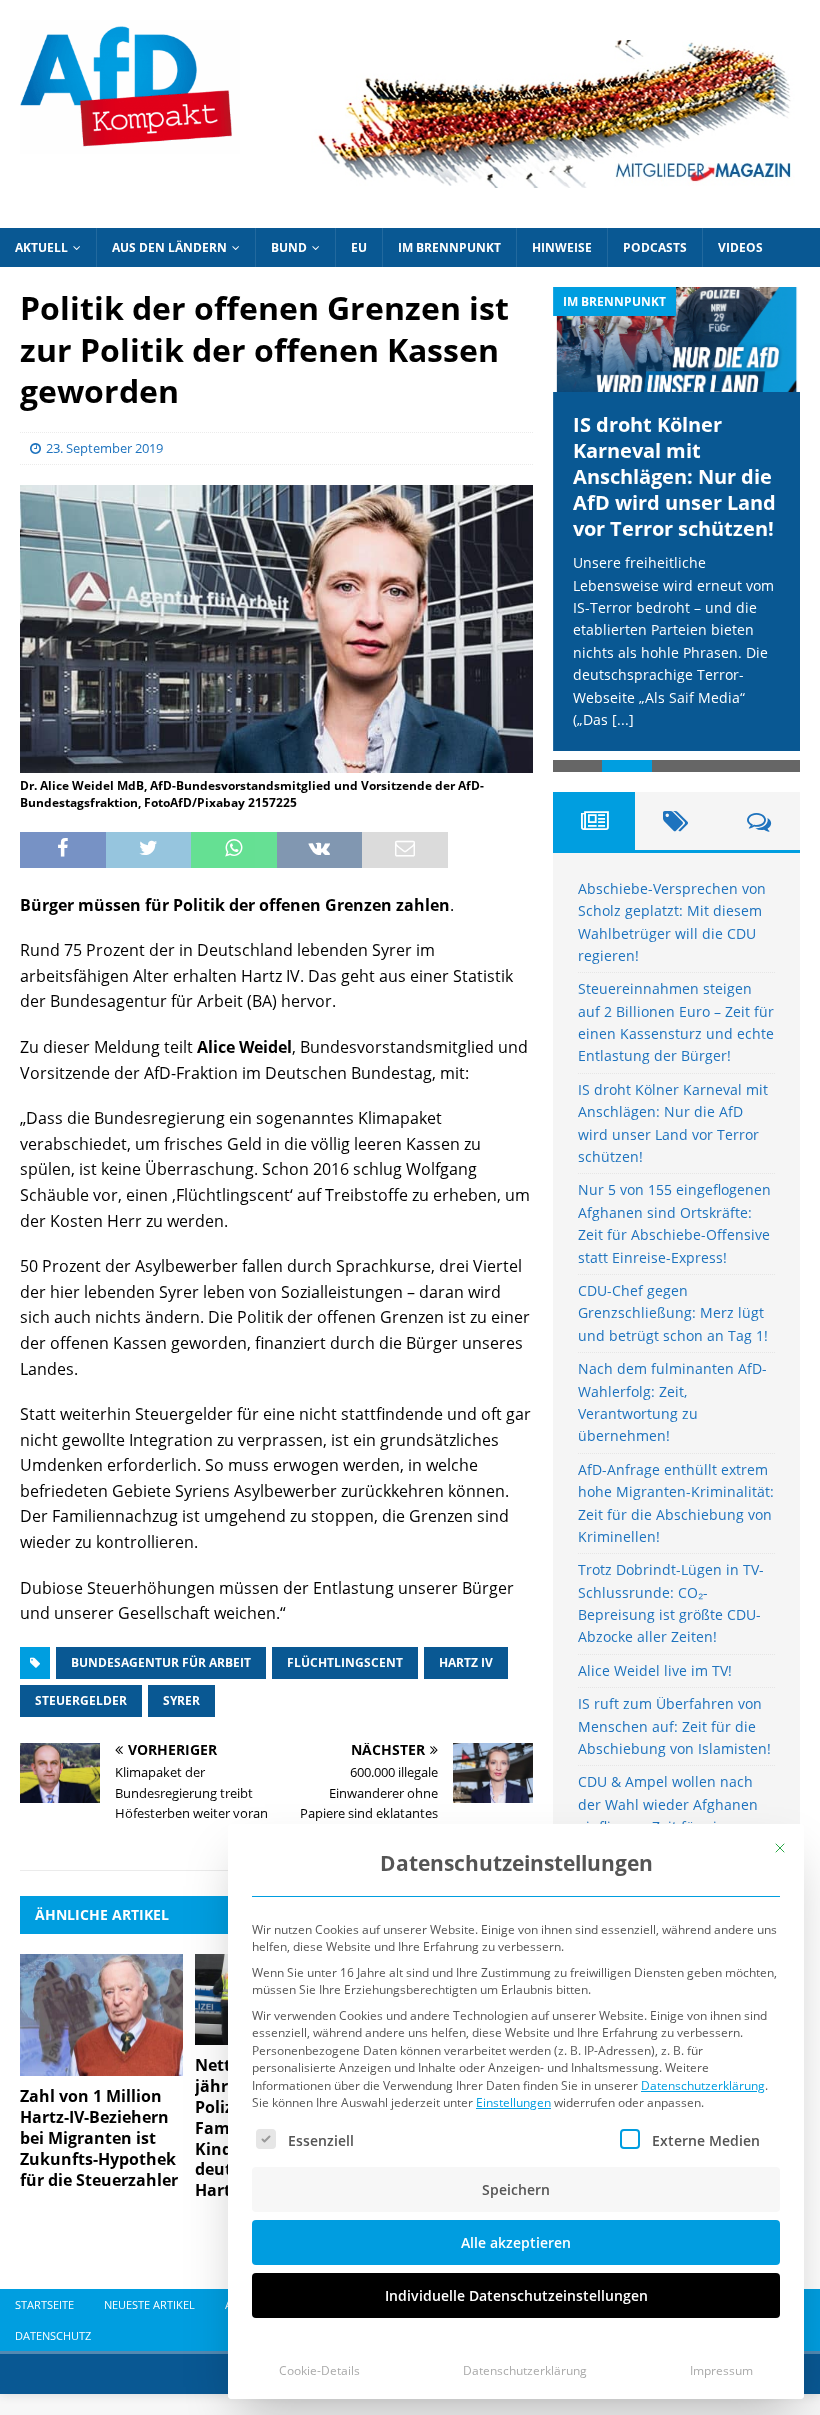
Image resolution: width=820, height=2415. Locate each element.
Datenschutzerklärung (703, 2085)
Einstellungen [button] (513, 2102)
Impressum (721, 2370)
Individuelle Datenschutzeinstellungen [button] (516, 2295)
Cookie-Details (319, 2370)
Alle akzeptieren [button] (516, 2242)
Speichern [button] (516, 2189)
